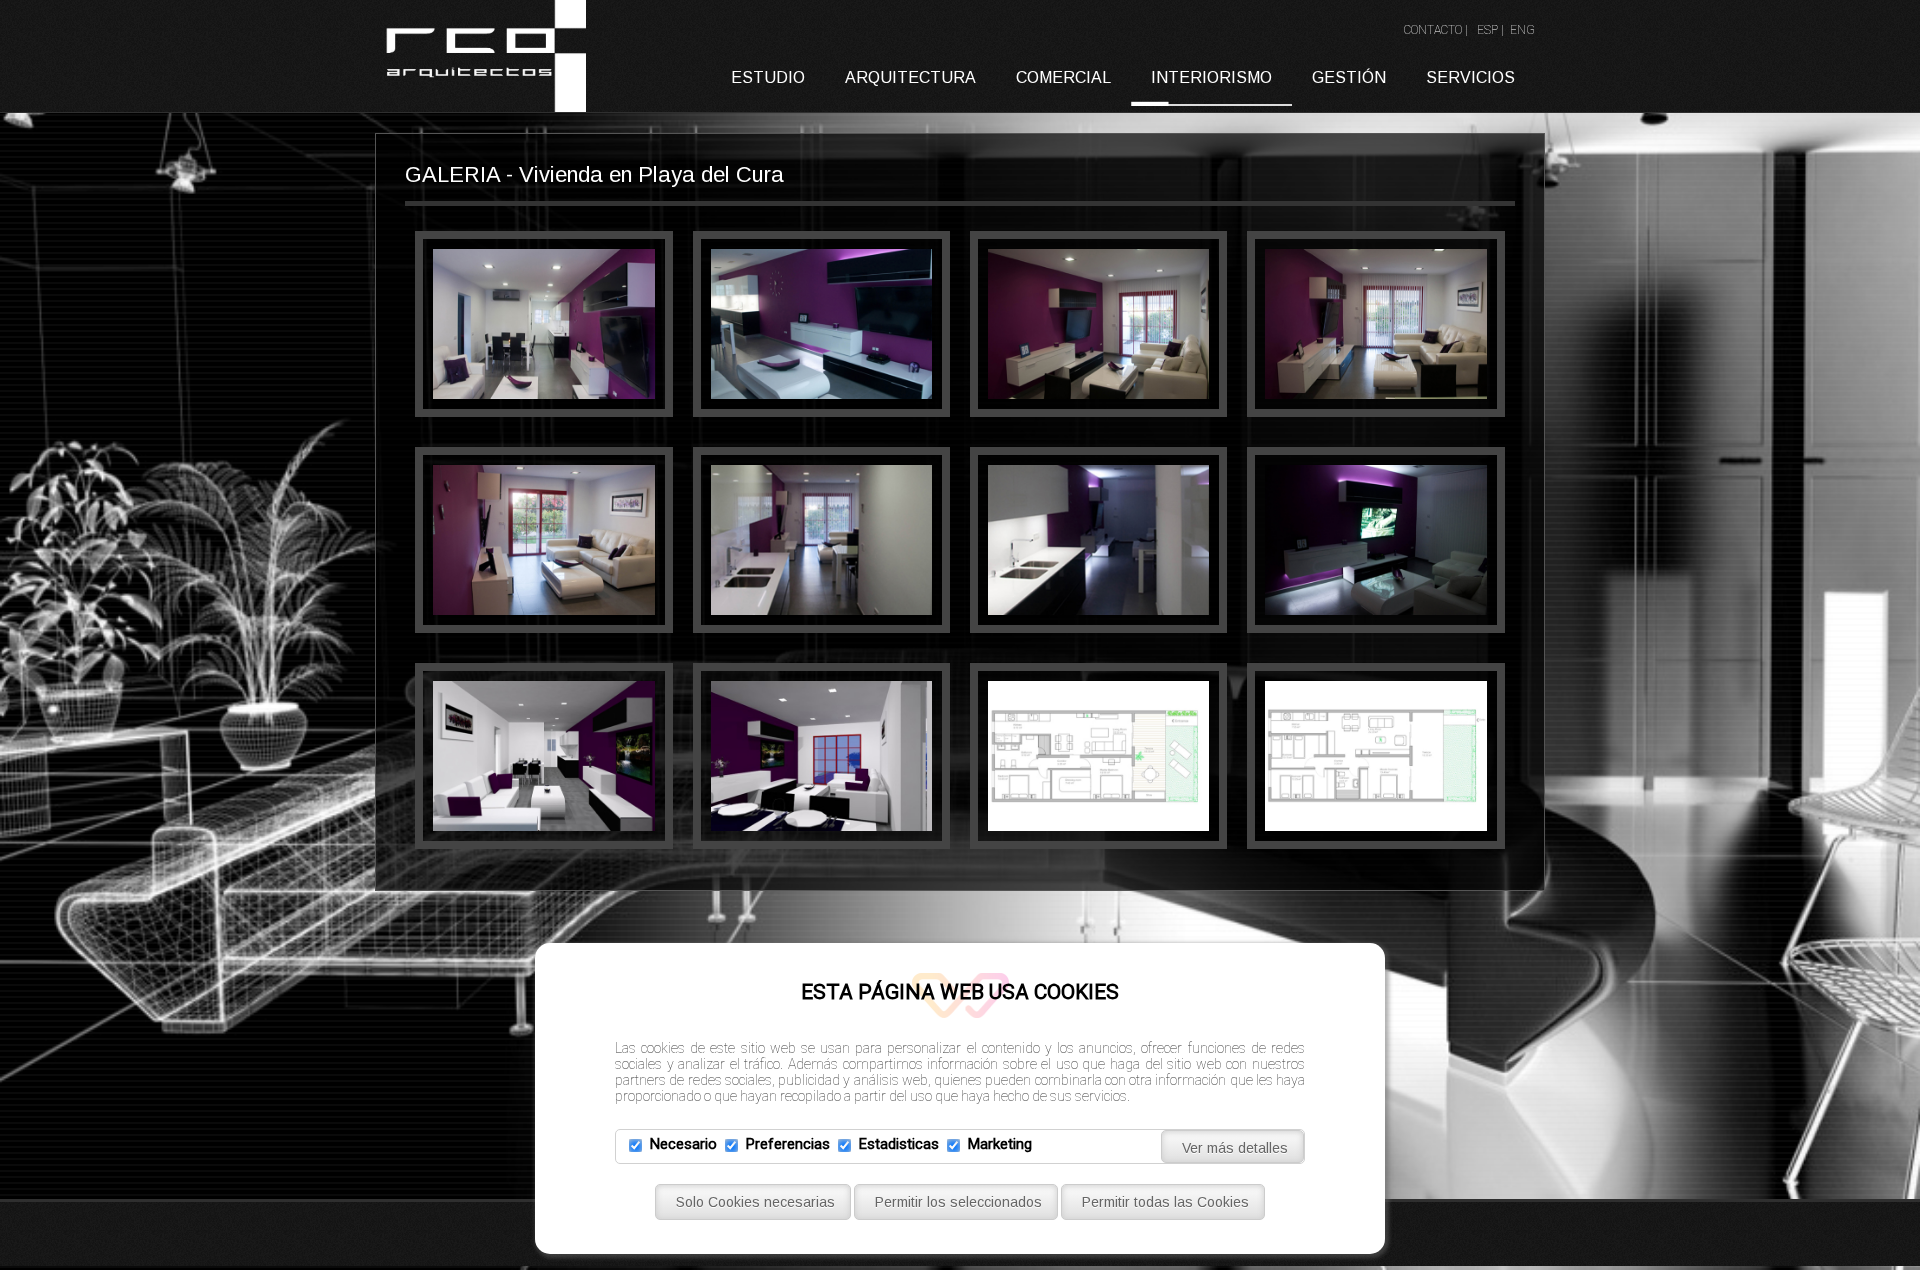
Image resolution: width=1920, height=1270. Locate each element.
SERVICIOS (1470, 77)
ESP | (1492, 30)
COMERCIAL (1063, 77)
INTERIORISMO (1211, 77)
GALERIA (452, 174)
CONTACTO (1433, 30)
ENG (1522, 30)
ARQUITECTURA (910, 77)
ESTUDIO (768, 77)
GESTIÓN (1349, 77)
